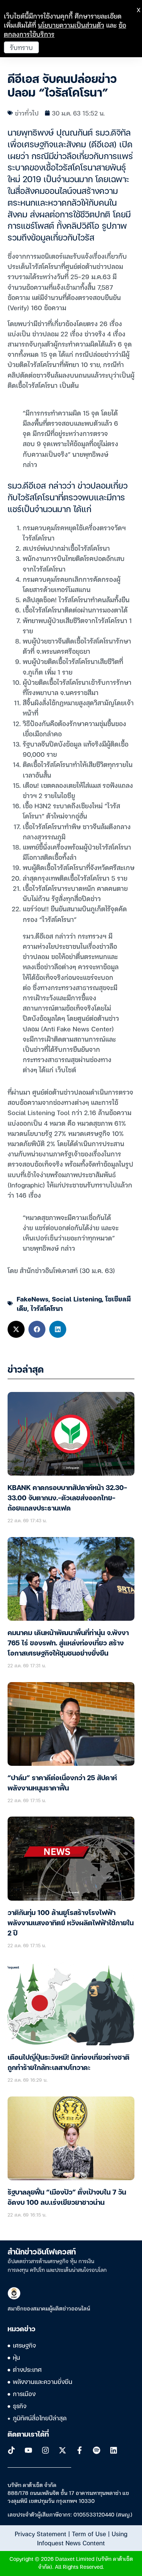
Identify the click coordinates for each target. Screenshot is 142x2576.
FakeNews (33, 1299)
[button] (16, 1329)
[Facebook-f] (80, 2450)
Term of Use (89, 2534)
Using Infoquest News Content (82, 2538)
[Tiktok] (11, 2450)
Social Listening (77, 1299)
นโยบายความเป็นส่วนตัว (71, 25)
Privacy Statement (41, 2534)
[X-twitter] (62, 2450)
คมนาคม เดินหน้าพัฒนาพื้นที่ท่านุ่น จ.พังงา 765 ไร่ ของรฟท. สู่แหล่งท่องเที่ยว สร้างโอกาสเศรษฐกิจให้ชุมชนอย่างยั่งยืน (68, 1643)
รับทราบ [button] (21, 47)
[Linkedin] (114, 2450)
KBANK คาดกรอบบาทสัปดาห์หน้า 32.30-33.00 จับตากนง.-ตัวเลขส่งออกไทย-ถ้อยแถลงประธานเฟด (67, 1498)
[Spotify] (97, 2450)
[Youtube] (28, 2450)
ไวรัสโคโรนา (47, 1308)
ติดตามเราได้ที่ (28, 2435)
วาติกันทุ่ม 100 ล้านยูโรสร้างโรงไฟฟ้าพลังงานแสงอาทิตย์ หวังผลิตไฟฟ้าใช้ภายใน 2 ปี (71, 1923)
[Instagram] (45, 2450)
